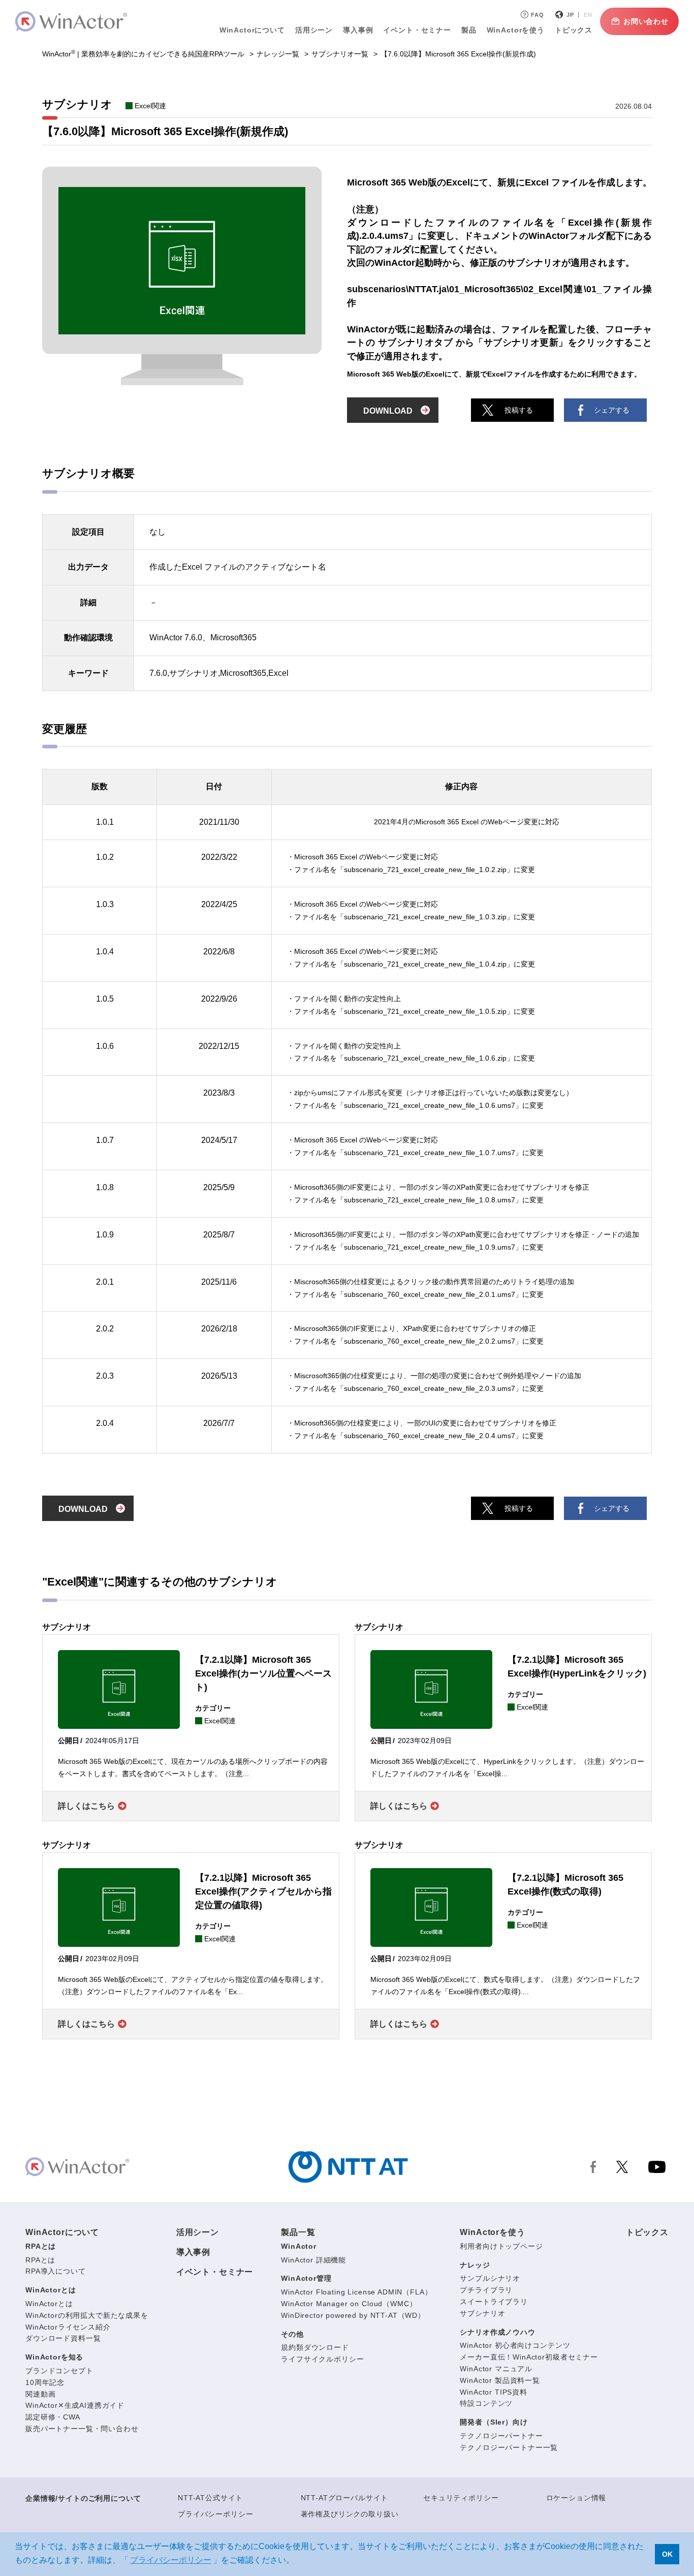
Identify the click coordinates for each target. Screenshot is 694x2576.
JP (570, 15)
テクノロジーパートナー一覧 (509, 2447)
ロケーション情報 (576, 2498)
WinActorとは (51, 2290)
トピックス (647, 2232)
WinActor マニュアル (496, 2369)
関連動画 (40, 2394)
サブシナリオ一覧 (340, 54)
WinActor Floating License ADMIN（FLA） (356, 2292)
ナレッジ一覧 (278, 54)
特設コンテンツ (486, 2403)
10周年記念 (45, 2382)
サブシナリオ (482, 2313)
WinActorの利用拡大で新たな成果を (87, 2315)
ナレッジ (475, 2265)
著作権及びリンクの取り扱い (350, 2514)
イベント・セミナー (215, 2272)
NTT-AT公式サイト (210, 2498)
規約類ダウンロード (315, 2347)
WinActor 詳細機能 (313, 2260)
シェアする (612, 410)
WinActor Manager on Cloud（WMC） (349, 2304)
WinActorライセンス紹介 (68, 2327)
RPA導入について (56, 2271)
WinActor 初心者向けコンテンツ (515, 2345)
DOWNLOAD (388, 411)
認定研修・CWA (53, 2417)
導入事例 (193, 2252)
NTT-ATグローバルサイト (345, 2498)
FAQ (538, 15)
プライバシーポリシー (215, 2514)
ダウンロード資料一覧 (63, 2338)
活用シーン (314, 30)
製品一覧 (298, 2232)
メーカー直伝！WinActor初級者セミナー (529, 2357)
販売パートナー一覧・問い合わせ (82, 2429)
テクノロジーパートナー (501, 2436)
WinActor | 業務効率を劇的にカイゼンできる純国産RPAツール (143, 54)
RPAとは (41, 2246)
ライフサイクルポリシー (322, 2359)
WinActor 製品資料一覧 (500, 2380)
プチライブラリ (486, 2290)
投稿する (519, 410)
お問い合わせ (646, 21)
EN (588, 15)
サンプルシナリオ (490, 2278)
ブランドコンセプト (59, 2371)
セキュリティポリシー (461, 2498)
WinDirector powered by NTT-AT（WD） (353, 2315)
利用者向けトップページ (501, 2246)
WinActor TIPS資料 (494, 2392)
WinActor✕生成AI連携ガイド (75, 2405)
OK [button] (667, 2554)
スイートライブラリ (494, 2302)
